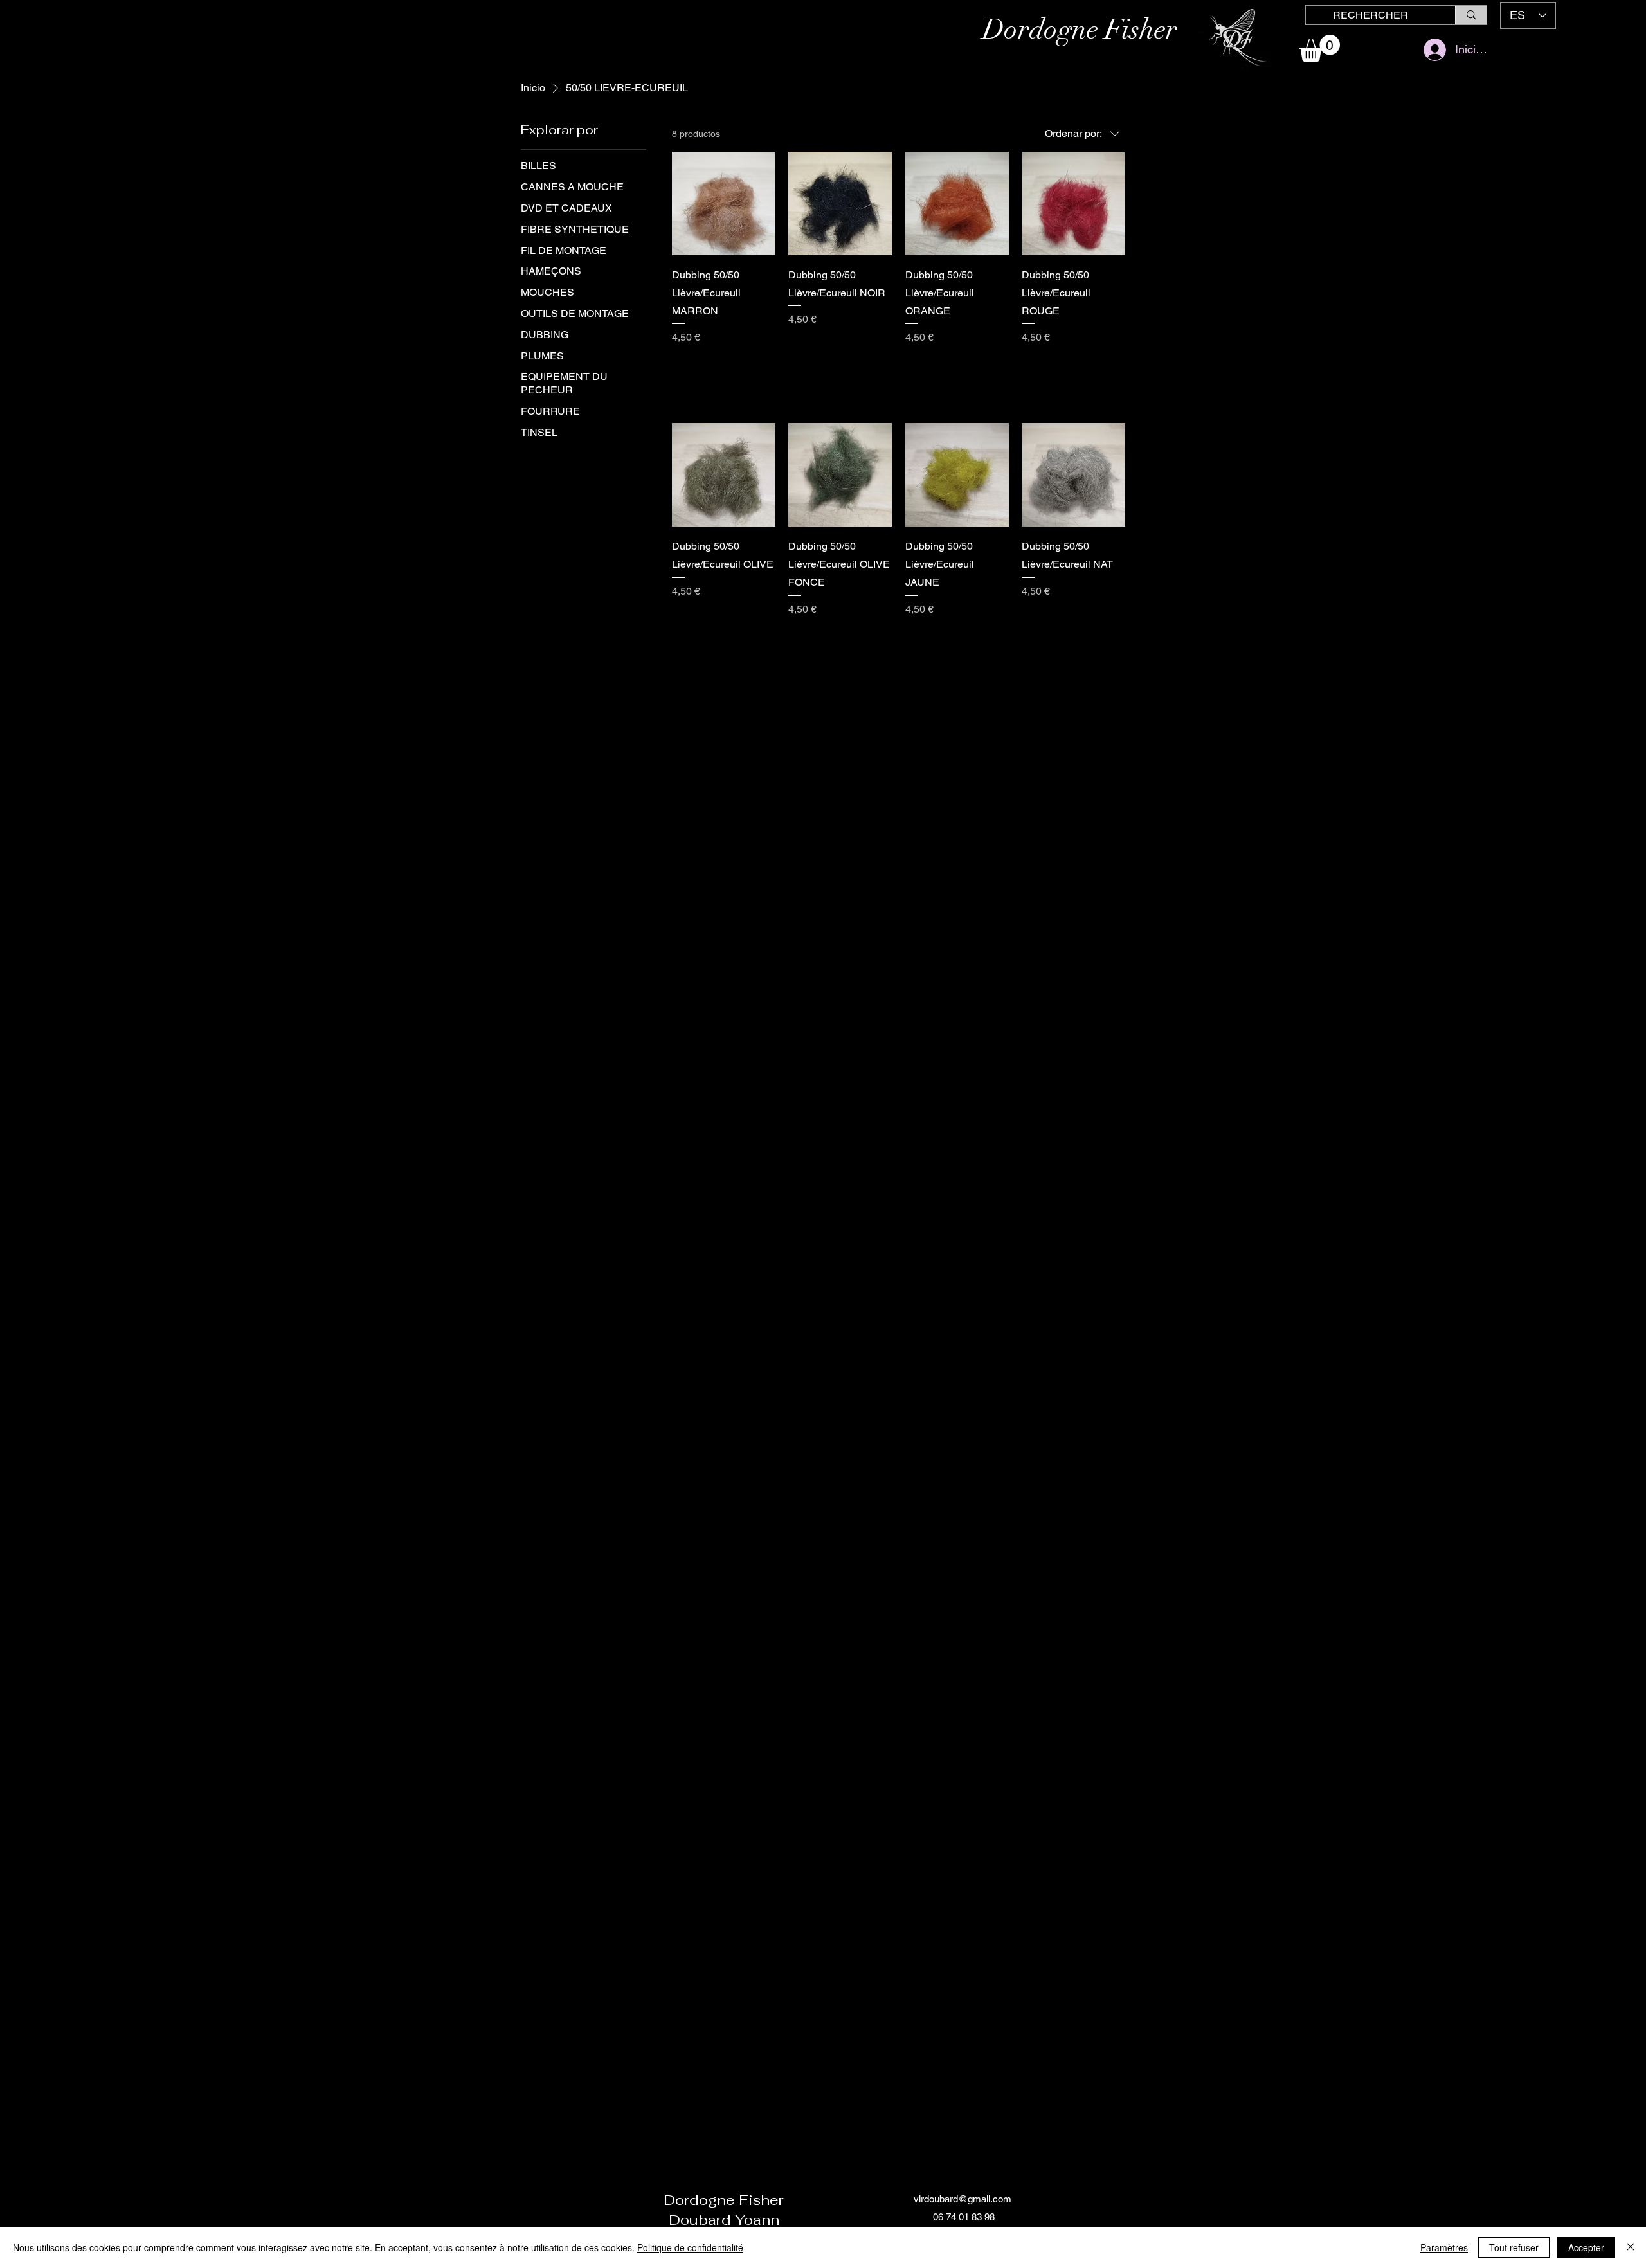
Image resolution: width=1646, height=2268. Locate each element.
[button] (1320, 48)
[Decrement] (682, 365)
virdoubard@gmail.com (963, 2199)
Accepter (1586, 2247)
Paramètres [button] (1444, 2247)
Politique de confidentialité (690, 2247)
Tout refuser (1514, 2247)
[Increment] (765, 365)
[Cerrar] (1631, 2247)
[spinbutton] (723, 365)
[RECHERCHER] (1471, 15)
